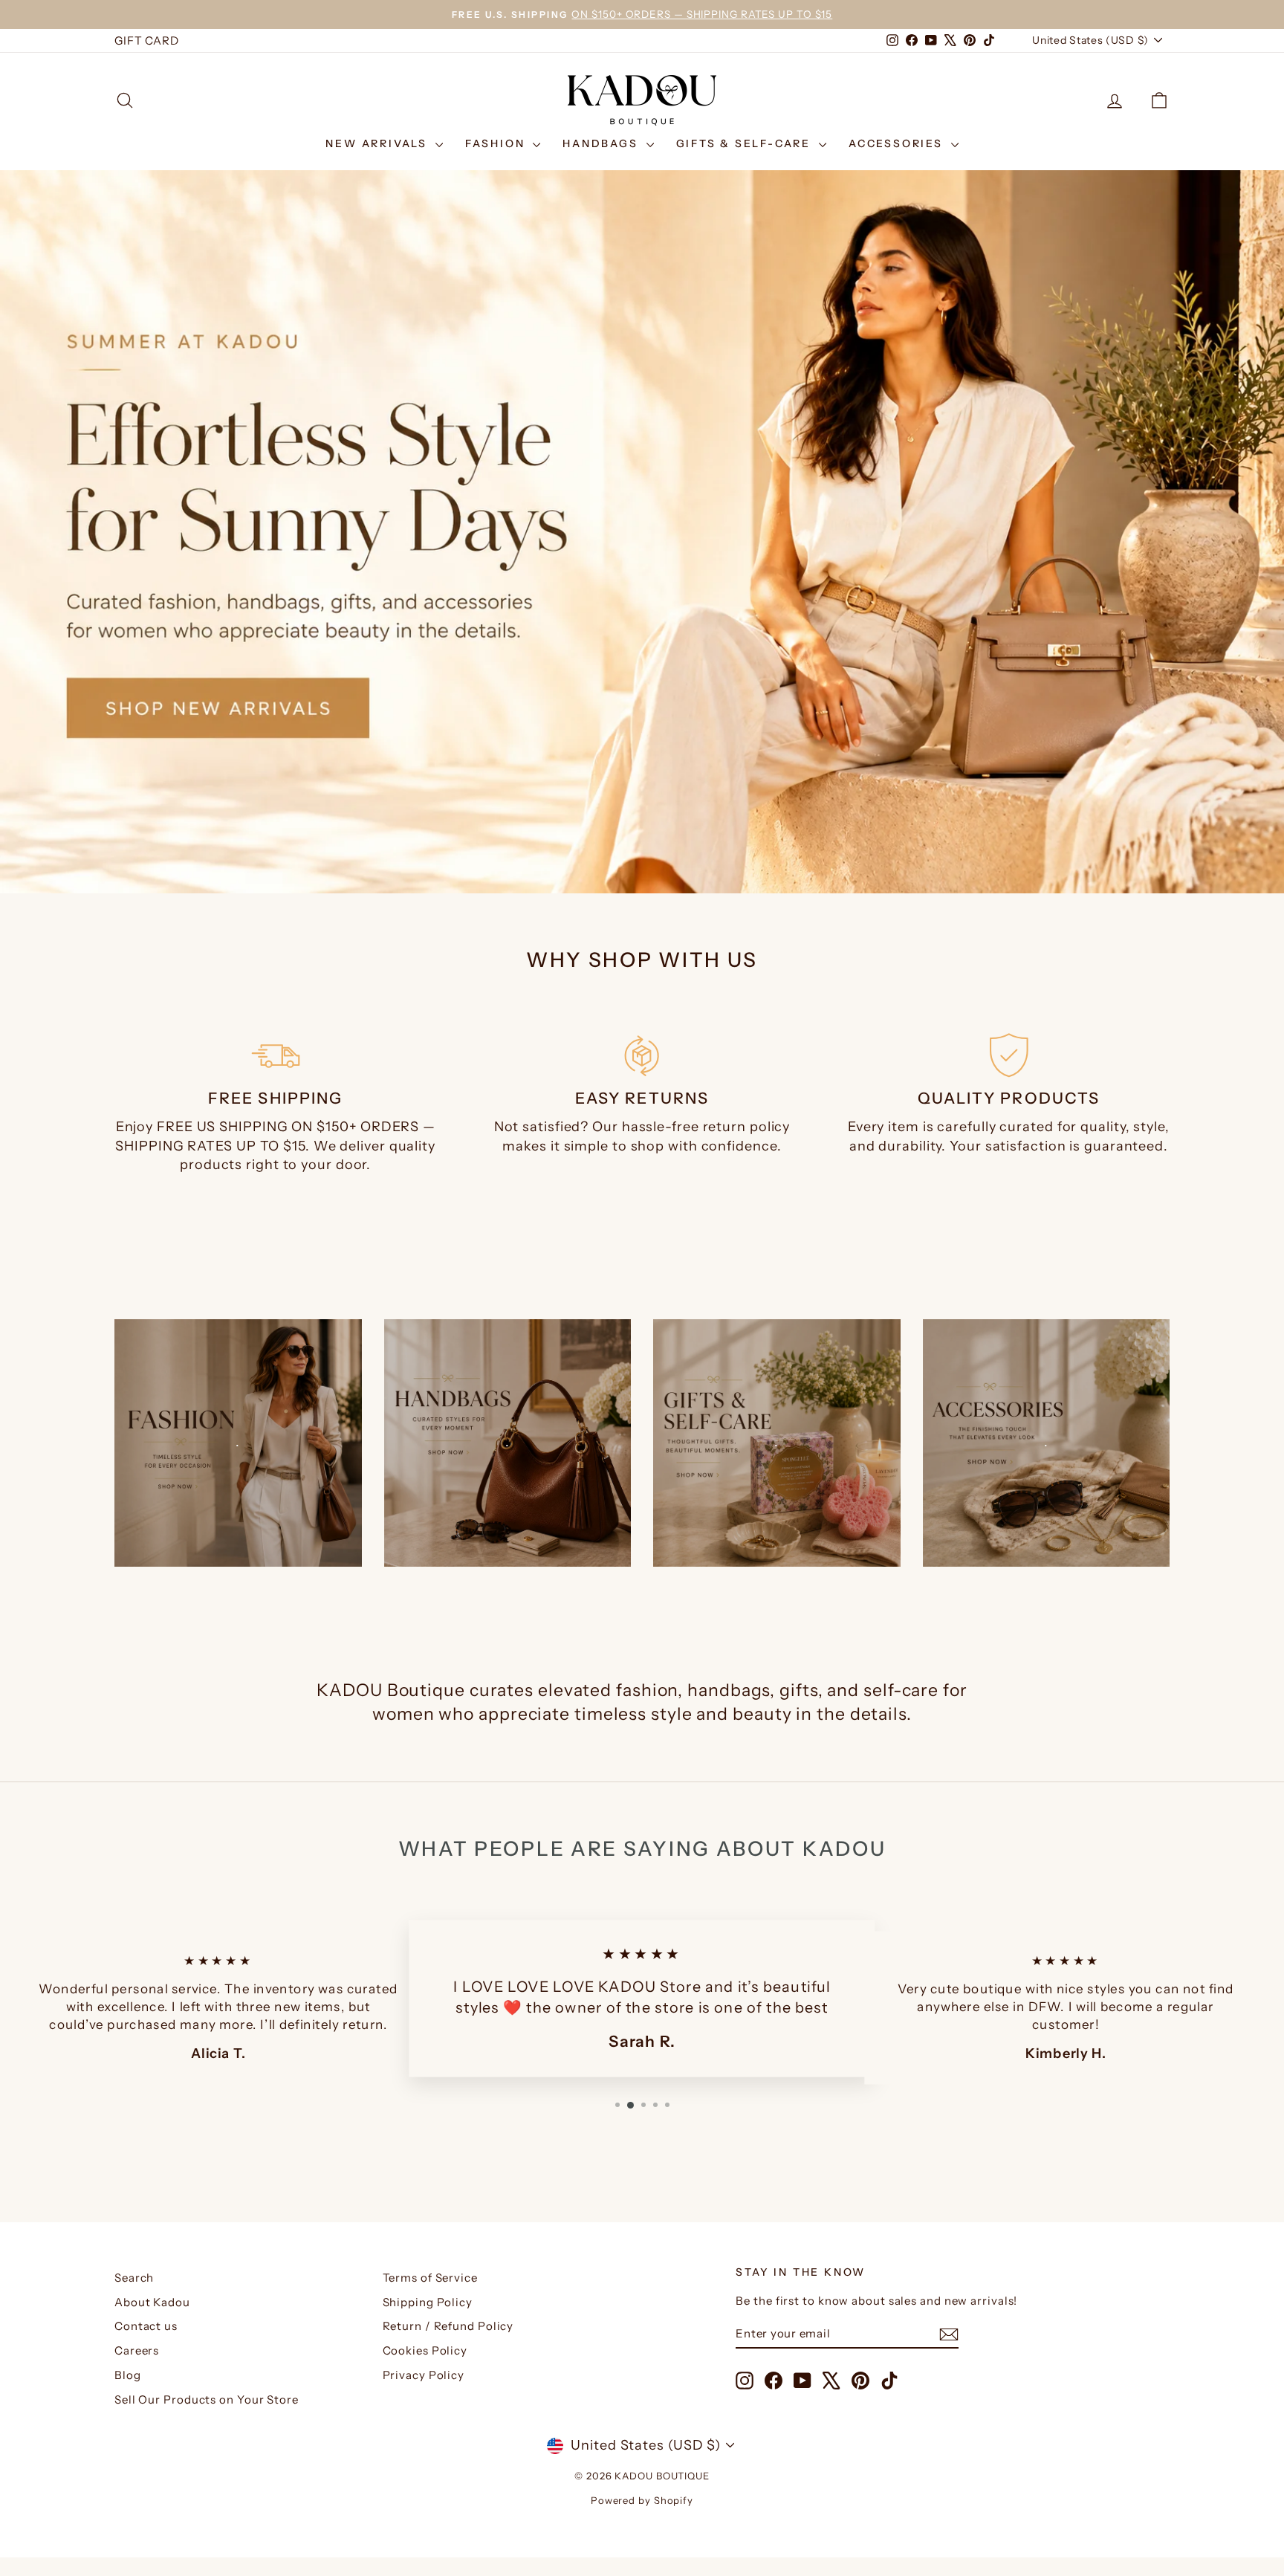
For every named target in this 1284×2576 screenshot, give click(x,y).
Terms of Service (430, 2278)
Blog (128, 2375)
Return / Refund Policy (448, 2326)
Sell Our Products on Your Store (207, 2399)
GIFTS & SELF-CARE (746, 143)
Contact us (146, 2326)
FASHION (497, 143)
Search (134, 2278)
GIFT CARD (147, 41)
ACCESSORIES (898, 143)
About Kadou (152, 2302)
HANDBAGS (602, 143)
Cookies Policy (425, 2350)
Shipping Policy (428, 2302)
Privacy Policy (424, 2375)
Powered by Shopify (642, 2500)
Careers (137, 2350)
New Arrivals (378, 143)
